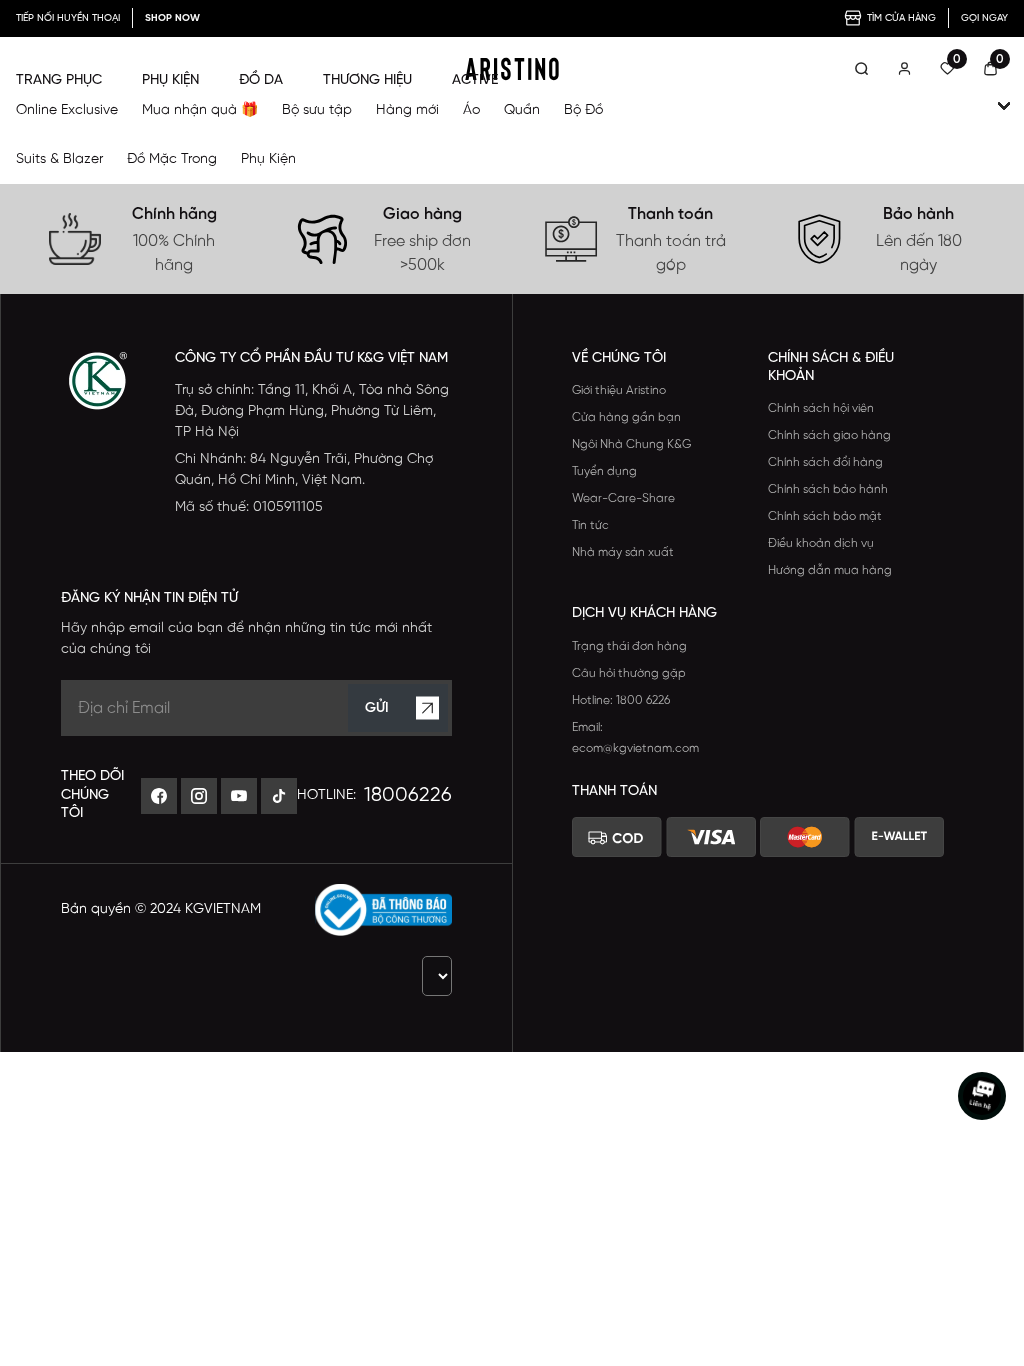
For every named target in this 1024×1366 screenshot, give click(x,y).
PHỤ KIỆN (170, 80)
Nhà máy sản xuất (623, 552)
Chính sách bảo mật (825, 516)
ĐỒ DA (261, 80)
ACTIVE (475, 80)
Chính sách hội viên (821, 408)
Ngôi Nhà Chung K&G (631, 444)
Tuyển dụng (604, 471)
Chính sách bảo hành (828, 489)
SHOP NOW (172, 18)
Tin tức (590, 525)
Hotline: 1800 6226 (621, 700)
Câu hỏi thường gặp (629, 673)
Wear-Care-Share (623, 498)
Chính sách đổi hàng (825, 462)
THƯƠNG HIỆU (367, 80)
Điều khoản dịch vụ (821, 543)
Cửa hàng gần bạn (626, 417)
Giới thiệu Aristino (619, 390)
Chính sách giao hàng (829, 435)
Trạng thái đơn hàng (629, 646)
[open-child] (1004, 106)
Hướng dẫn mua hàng (830, 570)
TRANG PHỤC (59, 80)
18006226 (408, 795)
